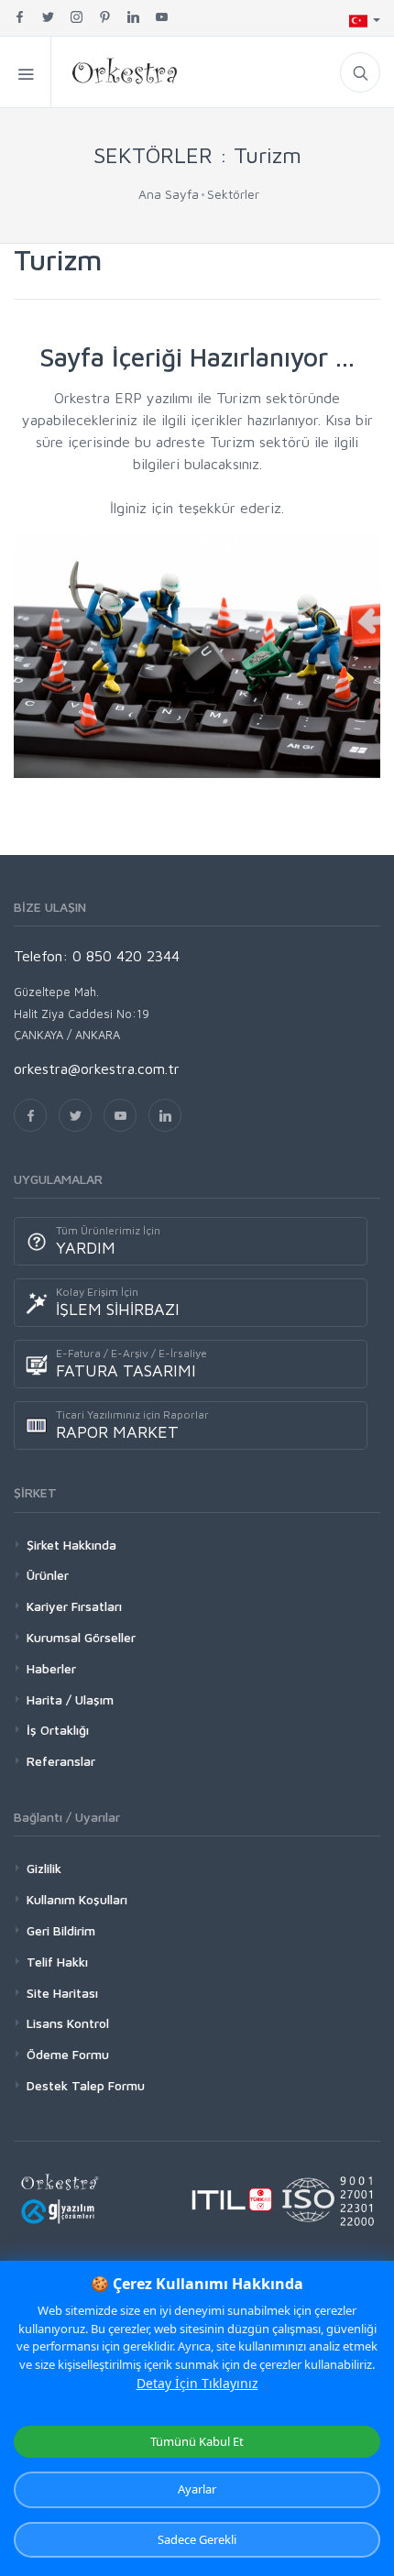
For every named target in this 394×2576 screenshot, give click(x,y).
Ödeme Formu (68, 2054)
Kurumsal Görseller (81, 1637)
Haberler (51, 1668)
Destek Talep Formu (86, 2085)
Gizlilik (44, 1868)
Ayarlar (197, 2489)
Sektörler (233, 194)
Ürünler (48, 1575)
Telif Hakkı (57, 1962)
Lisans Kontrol (68, 2023)
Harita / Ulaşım (70, 1699)
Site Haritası (62, 1993)
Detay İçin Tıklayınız (197, 2383)
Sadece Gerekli (197, 2539)
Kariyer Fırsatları (74, 1606)
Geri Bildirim (61, 1930)
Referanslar (61, 1761)
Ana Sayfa (169, 194)
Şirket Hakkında (71, 1545)
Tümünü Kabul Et (197, 2441)
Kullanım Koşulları (77, 1899)
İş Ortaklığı (58, 1730)
